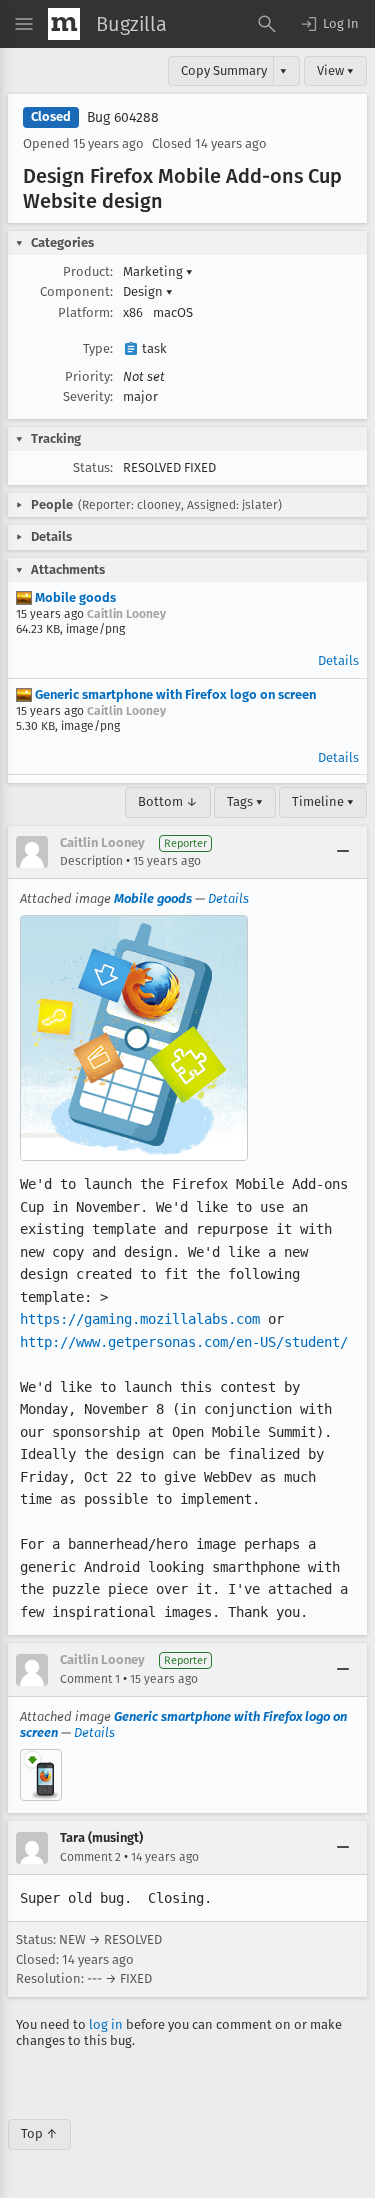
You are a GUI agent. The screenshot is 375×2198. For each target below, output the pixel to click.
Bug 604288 (123, 117)
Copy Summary (224, 70)
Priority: (89, 376)
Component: (76, 291)
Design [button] (148, 291)
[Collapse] (343, 852)
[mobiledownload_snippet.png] (41, 1775)
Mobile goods (74, 597)
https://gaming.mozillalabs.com (140, 1319)
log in (106, 2024)
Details (338, 660)
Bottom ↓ (168, 801)
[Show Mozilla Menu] (64, 24)
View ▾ (335, 70)
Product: (88, 271)
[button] (329, 24)
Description (91, 861)
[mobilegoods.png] (134, 1038)
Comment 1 (90, 1679)
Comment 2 (90, 1857)
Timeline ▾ (323, 801)
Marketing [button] (158, 271)
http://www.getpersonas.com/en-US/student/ (184, 1342)
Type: (98, 348)
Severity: (88, 396)
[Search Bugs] (267, 24)
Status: (93, 467)
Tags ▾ (245, 801)
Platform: (85, 312)
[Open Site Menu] (24, 24)
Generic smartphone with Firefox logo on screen (174, 694)
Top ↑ (39, 2133)
